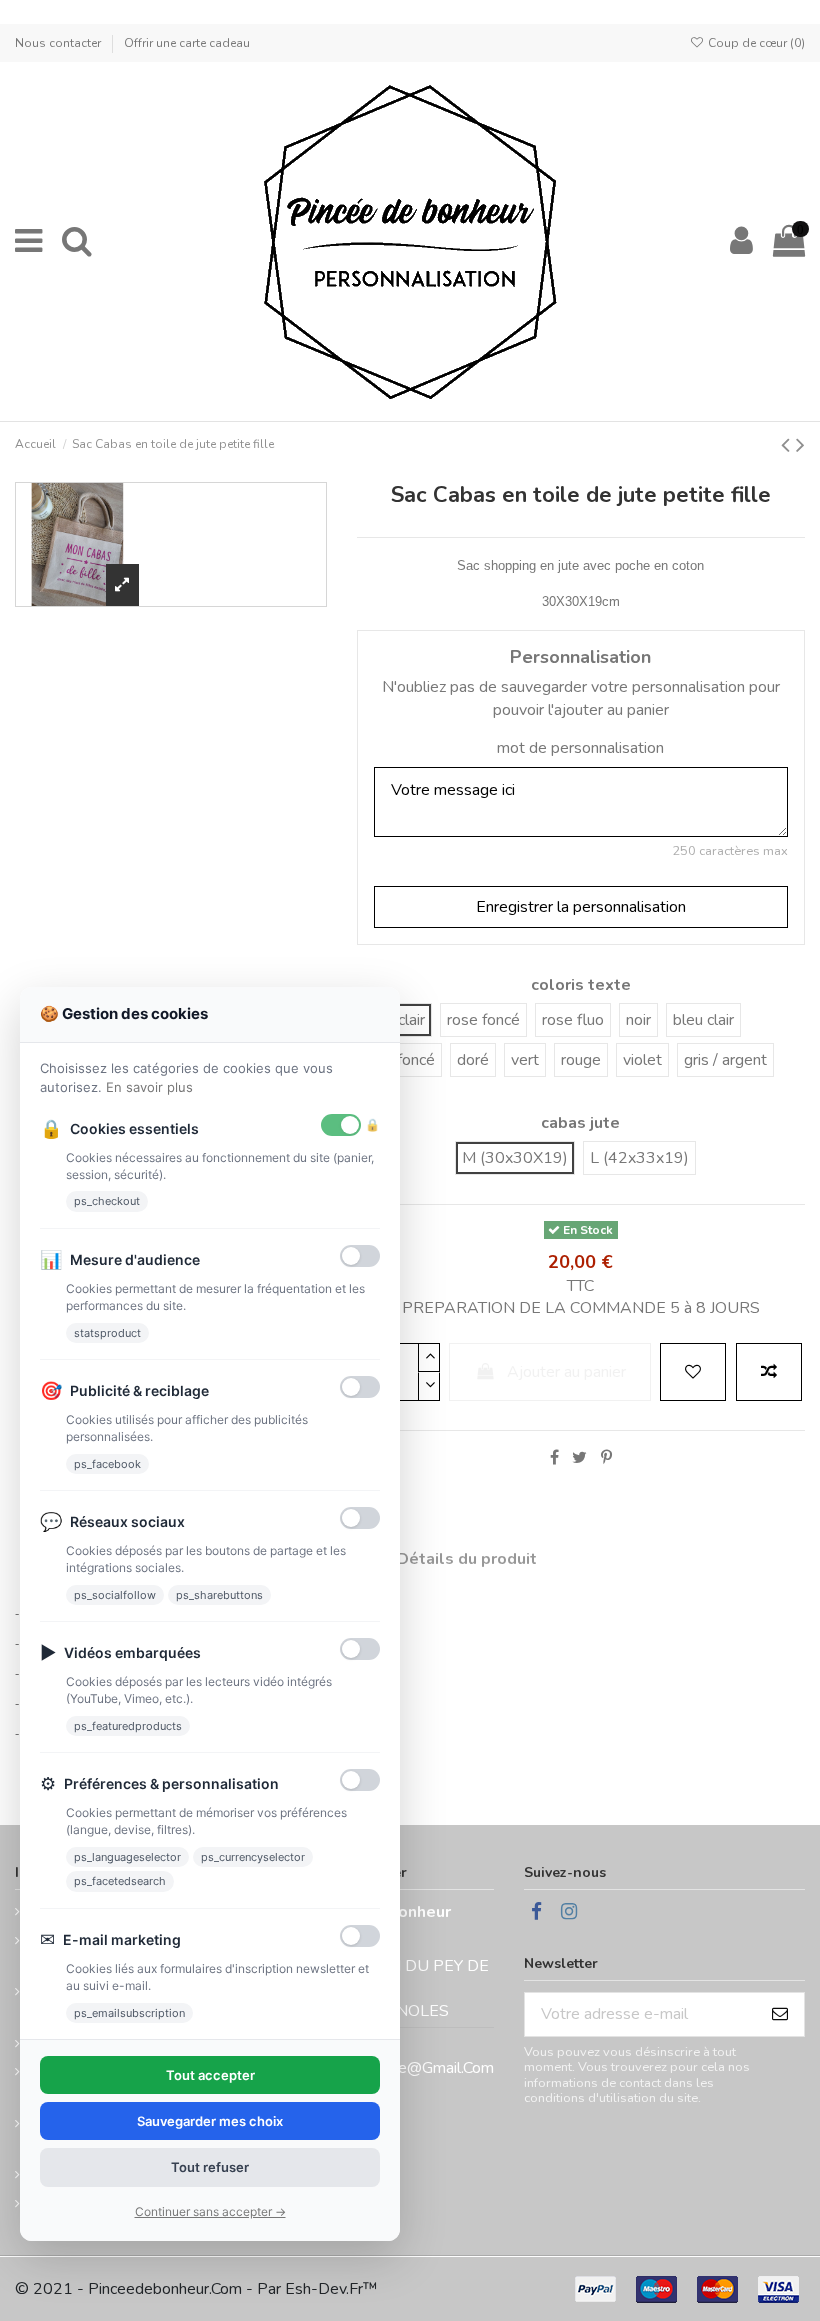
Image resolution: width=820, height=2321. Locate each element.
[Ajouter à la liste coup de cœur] (693, 1372)
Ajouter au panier (566, 1372)
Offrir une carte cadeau (187, 43)
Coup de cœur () (755, 43)
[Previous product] (788, 445)
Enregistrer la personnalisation (581, 907)
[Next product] (800, 445)
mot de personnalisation (580, 748)
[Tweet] (579, 1458)
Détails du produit (467, 1559)
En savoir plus (149, 1087)
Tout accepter (210, 2075)
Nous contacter (59, 43)
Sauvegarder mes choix (210, 2121)
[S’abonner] (780, 2014)
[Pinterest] (606, 1458)
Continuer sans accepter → (210, 2211)
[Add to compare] (769, 1372)
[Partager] (554, 1458)
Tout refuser (210, 2167)
